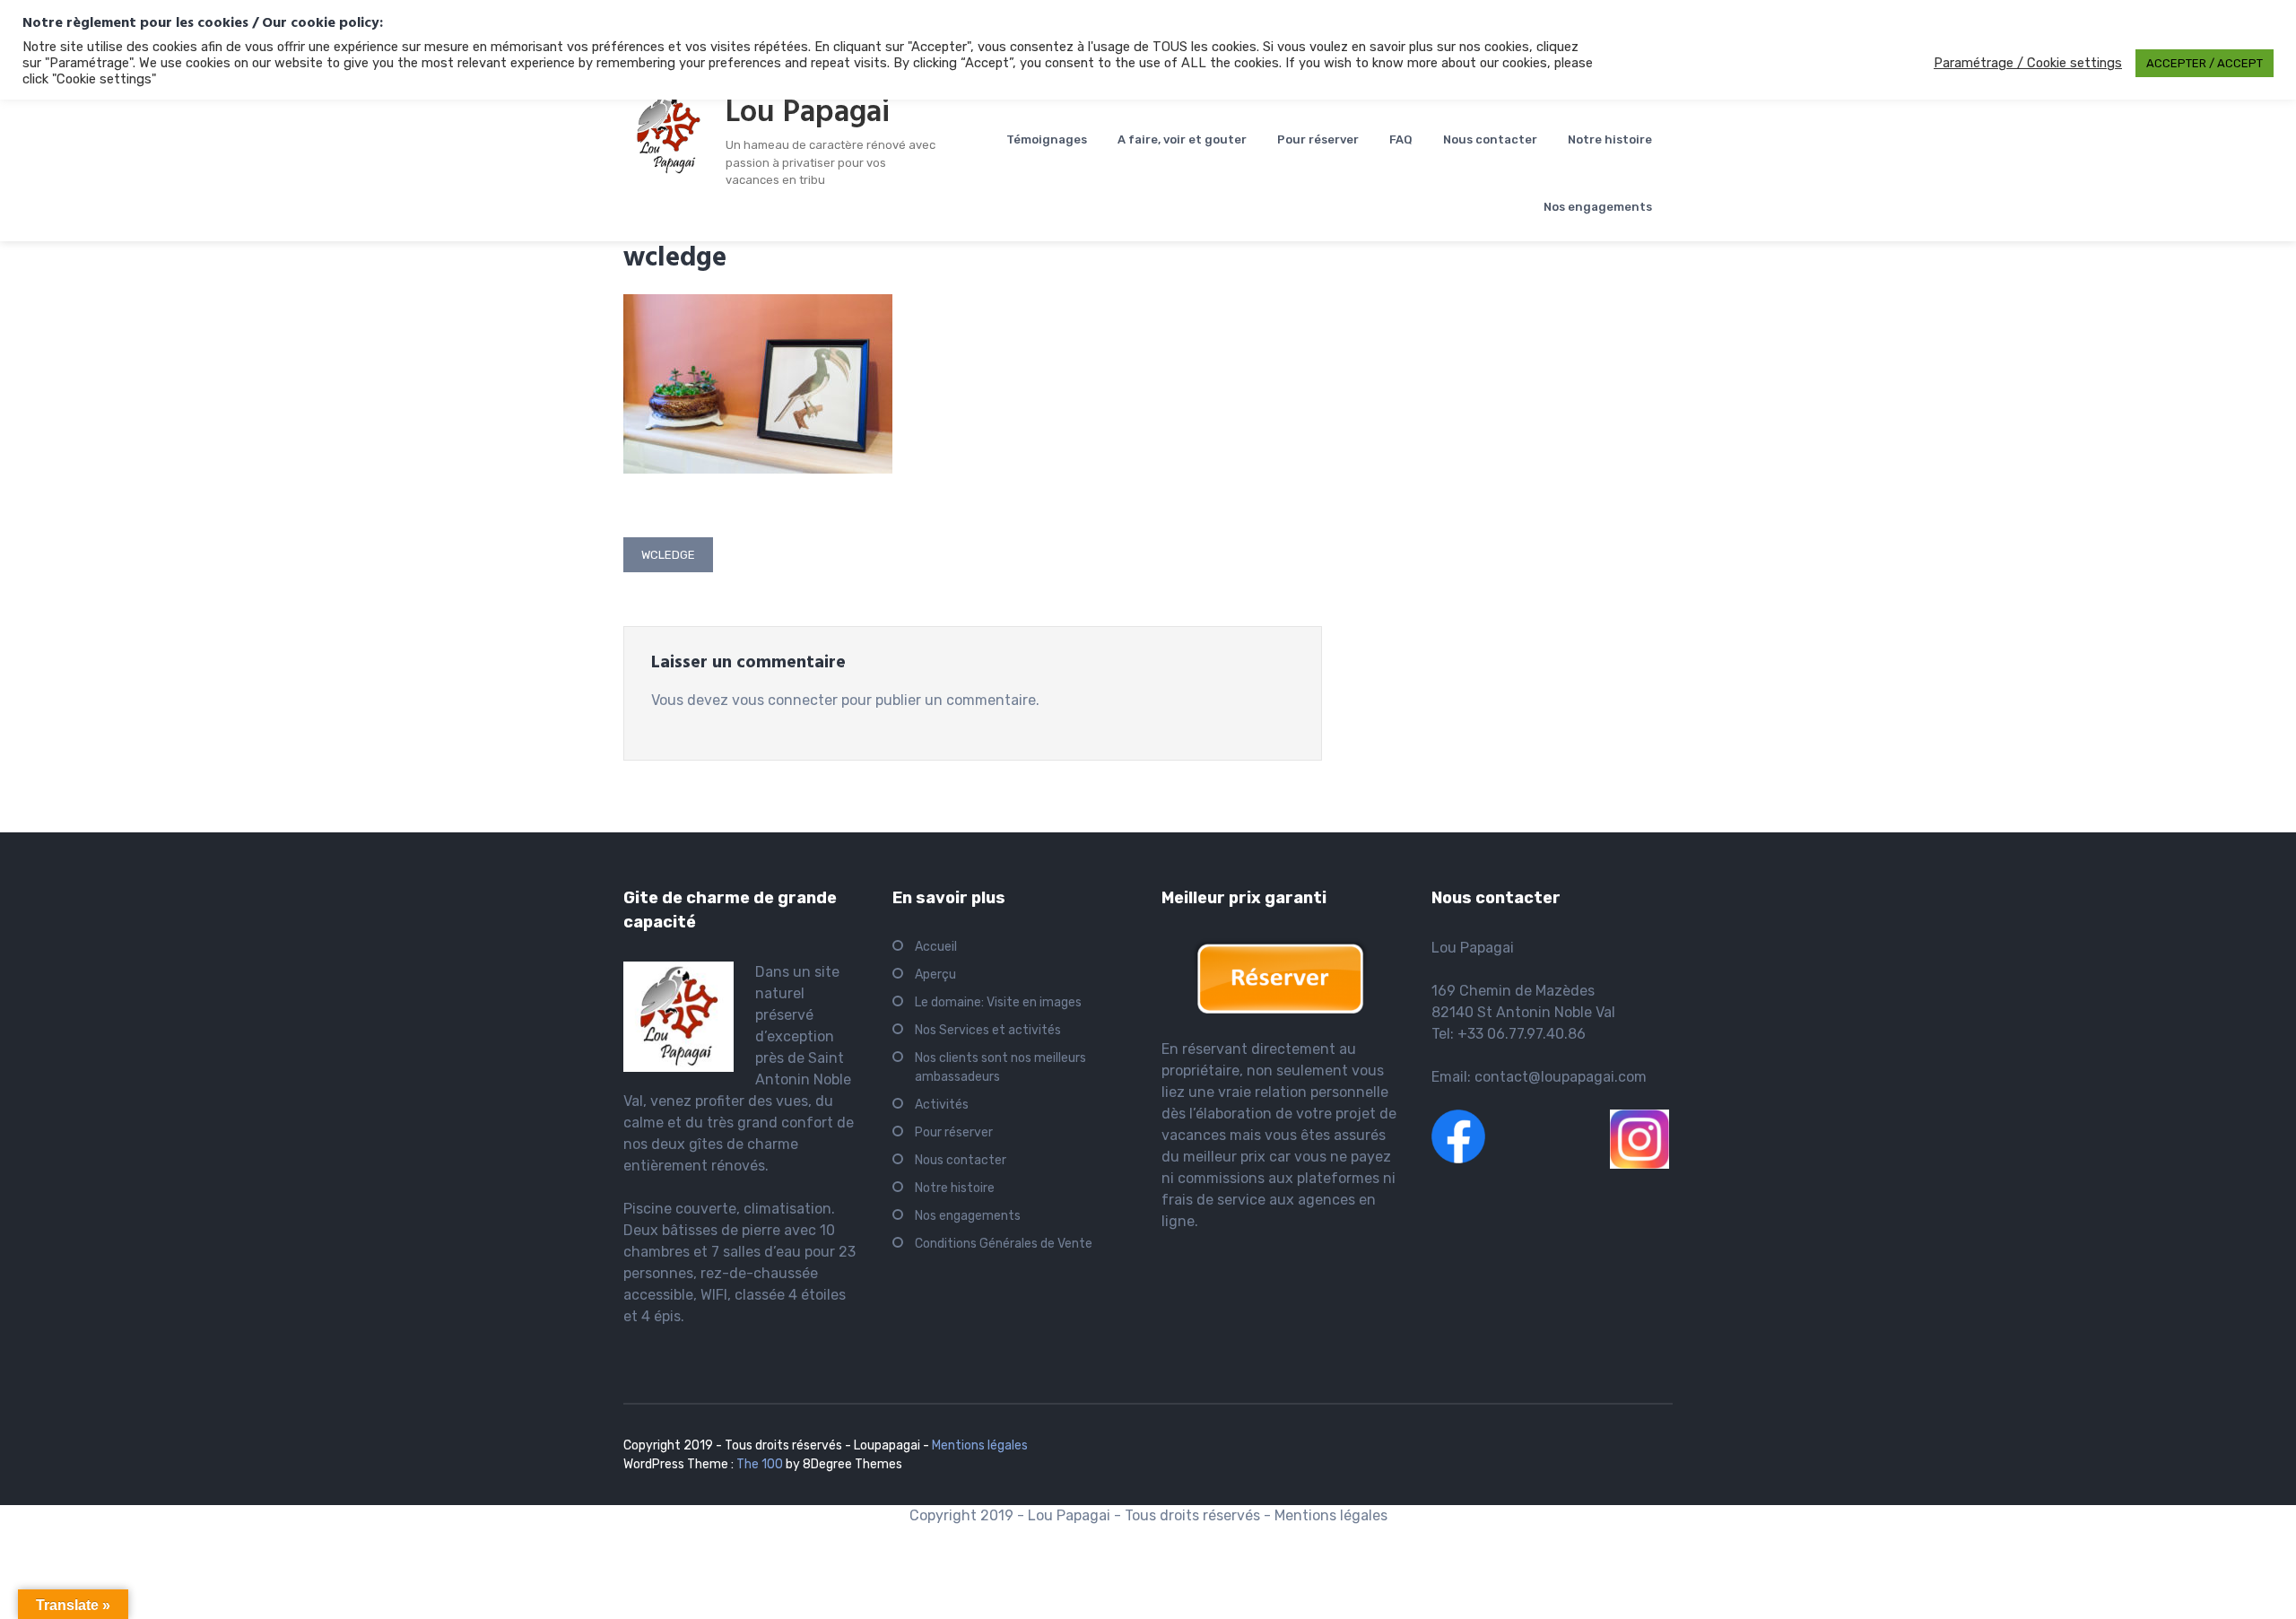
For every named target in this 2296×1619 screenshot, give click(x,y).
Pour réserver (1318, 139)
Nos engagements (1598, 207)
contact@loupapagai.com (1561, 1077)
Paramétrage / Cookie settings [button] (2028, 63)
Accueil (936, 947)
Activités (942, 1105)
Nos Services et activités (988, 1030)
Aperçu (935, 975)
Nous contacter (1490, 139)
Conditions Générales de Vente (1004, 1244)
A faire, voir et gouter (1182, 139)
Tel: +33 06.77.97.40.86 (1509, 1034)
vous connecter (785, 700)
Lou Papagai (808, 113)
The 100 (761, 1464)
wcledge (668, 555)
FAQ (1401, 139)
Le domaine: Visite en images (998, 1002)
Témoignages (1047, 139)
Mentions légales (980, 1445)
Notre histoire (1610, 139)
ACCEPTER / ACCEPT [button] (2205, 63)
